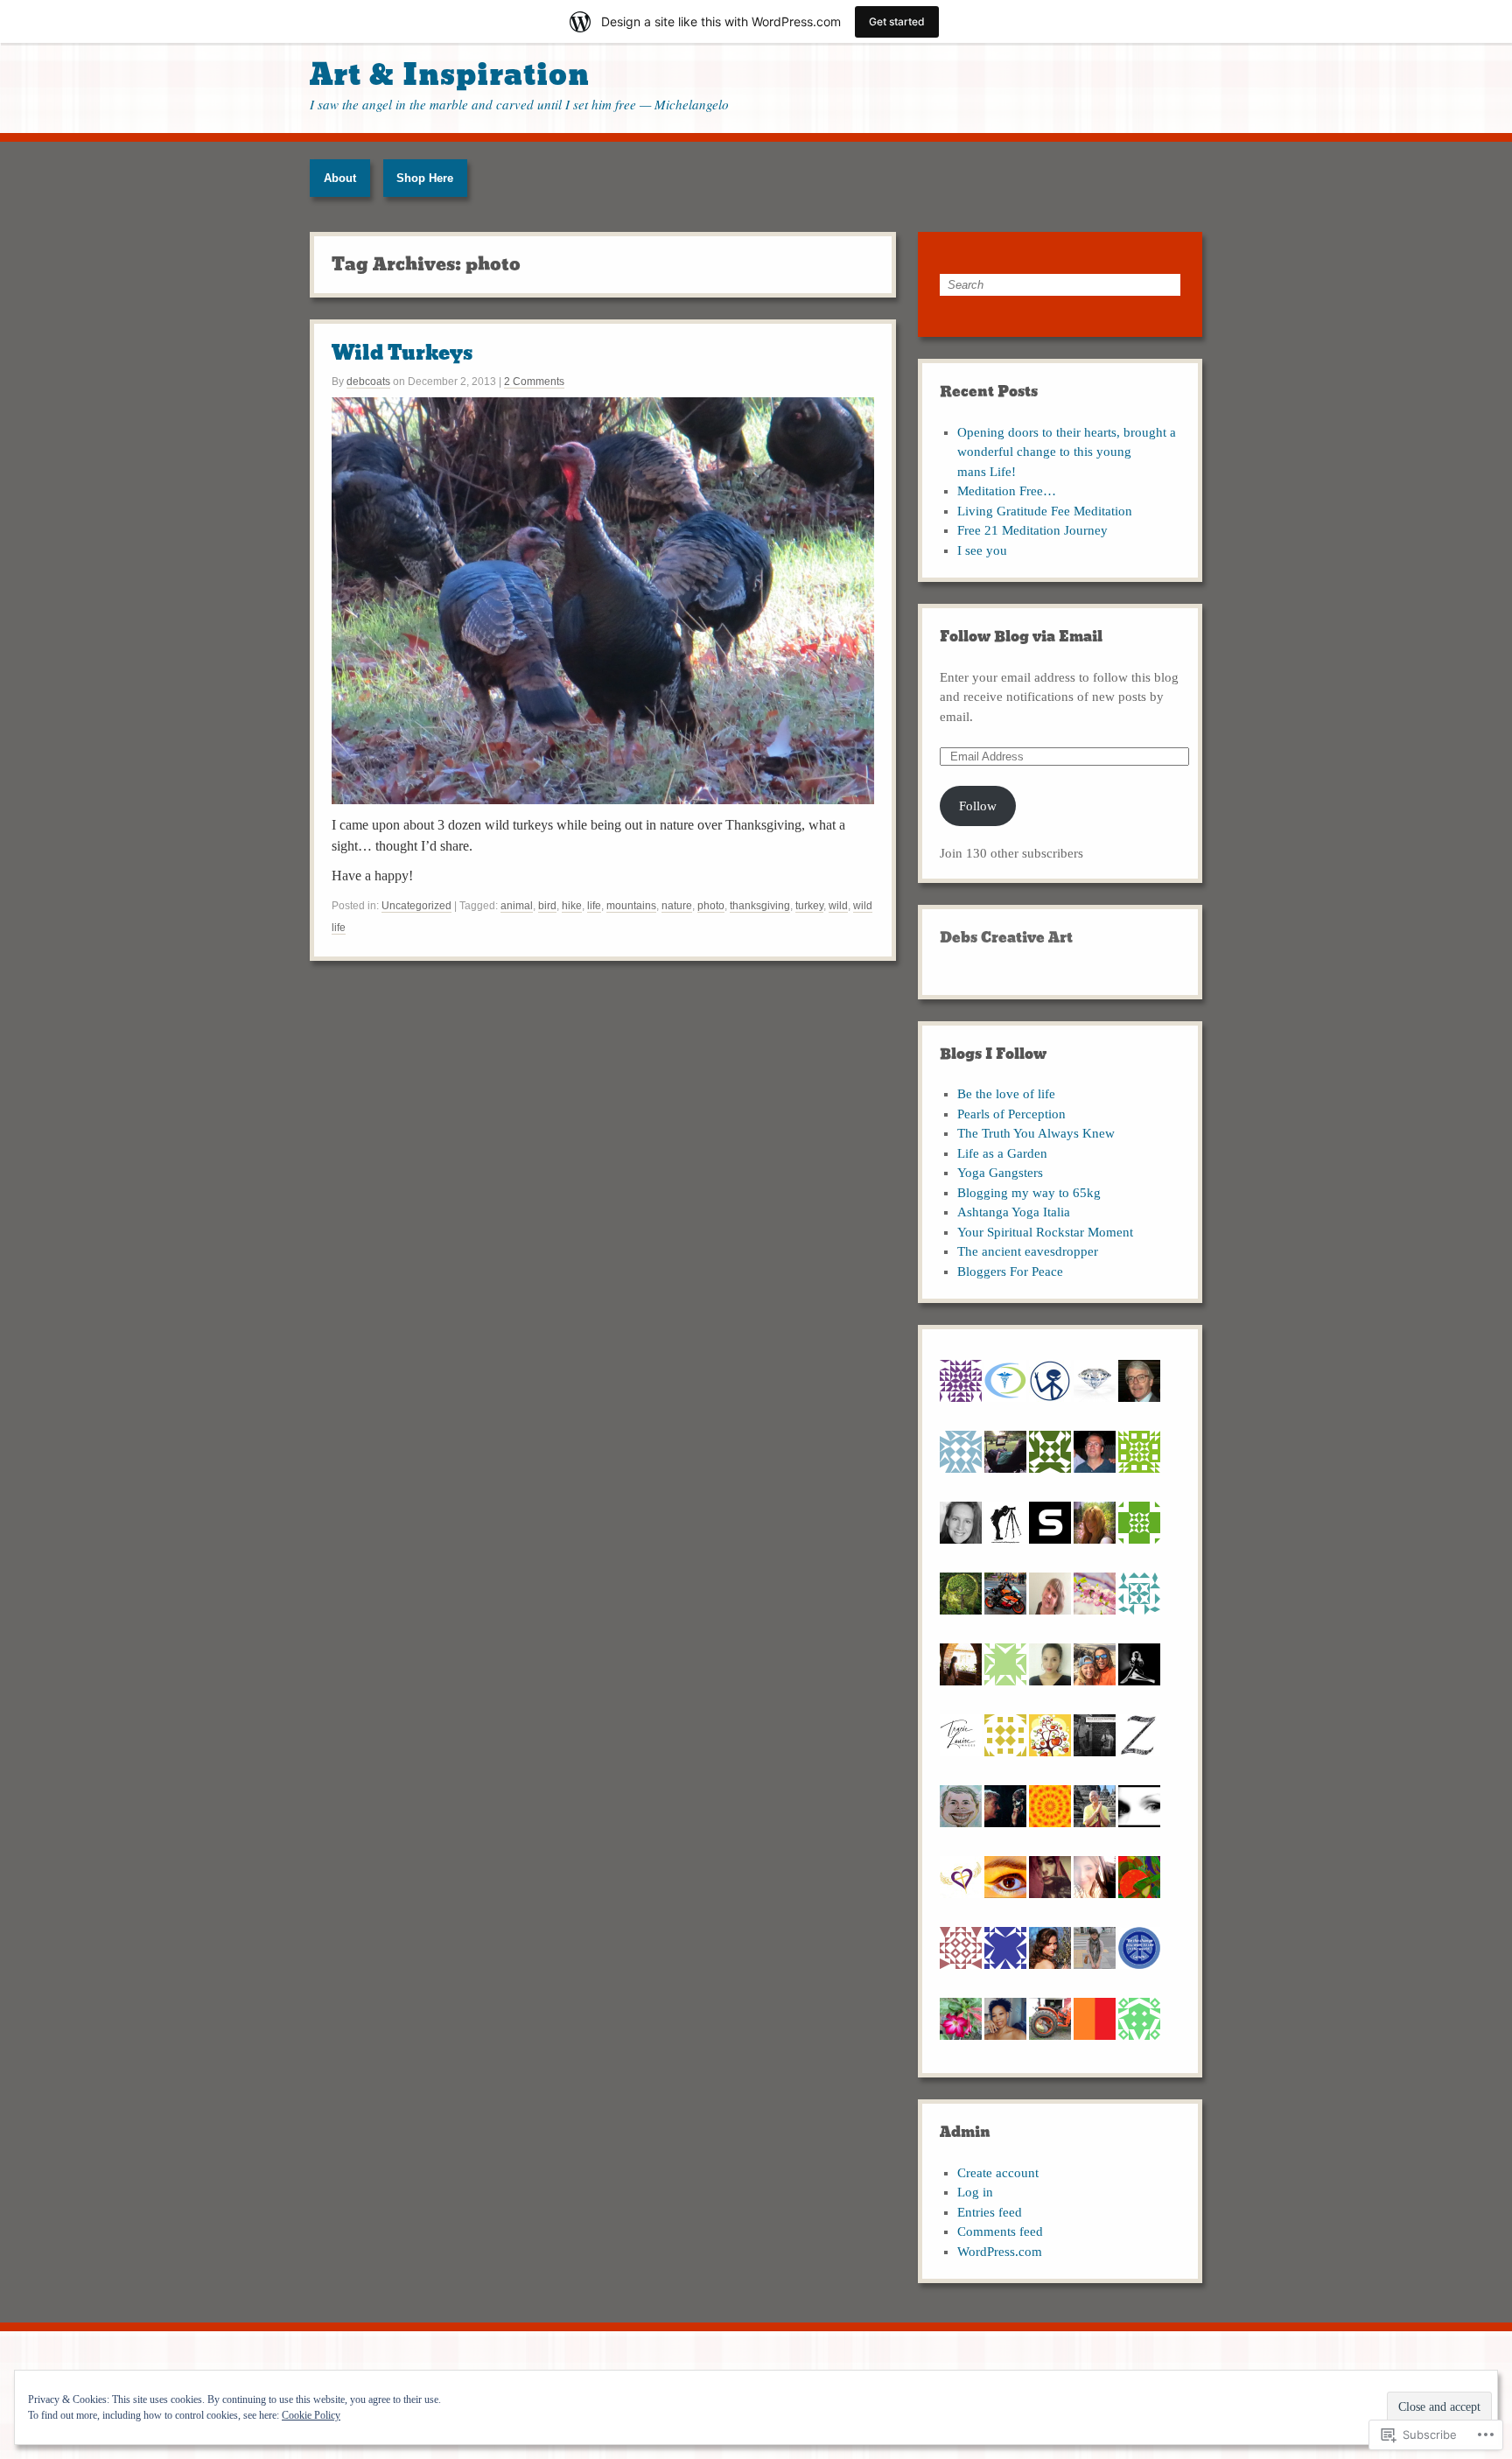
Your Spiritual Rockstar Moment (1045, 1232)
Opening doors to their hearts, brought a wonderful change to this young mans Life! (1067, 452)
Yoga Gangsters (1000, 1173)
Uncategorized (416, 906)
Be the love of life (1006, 1094)
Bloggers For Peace (1010, 1272)
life (594, 906)
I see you (982, 550)
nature (677, 906)
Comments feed (1000, 2231)
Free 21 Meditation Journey (1032, 530)
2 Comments (534, 382)
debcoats (368, 382)
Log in (975, 2192)
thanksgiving (760, 906)
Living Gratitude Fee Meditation (1045, 511)
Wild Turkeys (402, 353)
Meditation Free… (1007, 491)
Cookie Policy (311, 2415)
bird (547, 906)
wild (838, 906)
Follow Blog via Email (1021, 637)
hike (572, 906)
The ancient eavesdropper (1028, 1251)
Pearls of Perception (1011, 1114)
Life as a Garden (1002, 1153)
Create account (998, 2173)
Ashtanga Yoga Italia (1014, 1212)
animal (517, 906)
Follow (978, 806)
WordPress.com (1000, 2252)
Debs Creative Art (1006, 938)
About (340, 178)
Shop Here (425, 178)
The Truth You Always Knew (1036, 1133)
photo (711, 906)
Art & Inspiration (450, 75)
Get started (897, 21)
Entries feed (990, 2212)
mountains (631, 906)
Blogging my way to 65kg (1029, 1193)
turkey (809, 906)
